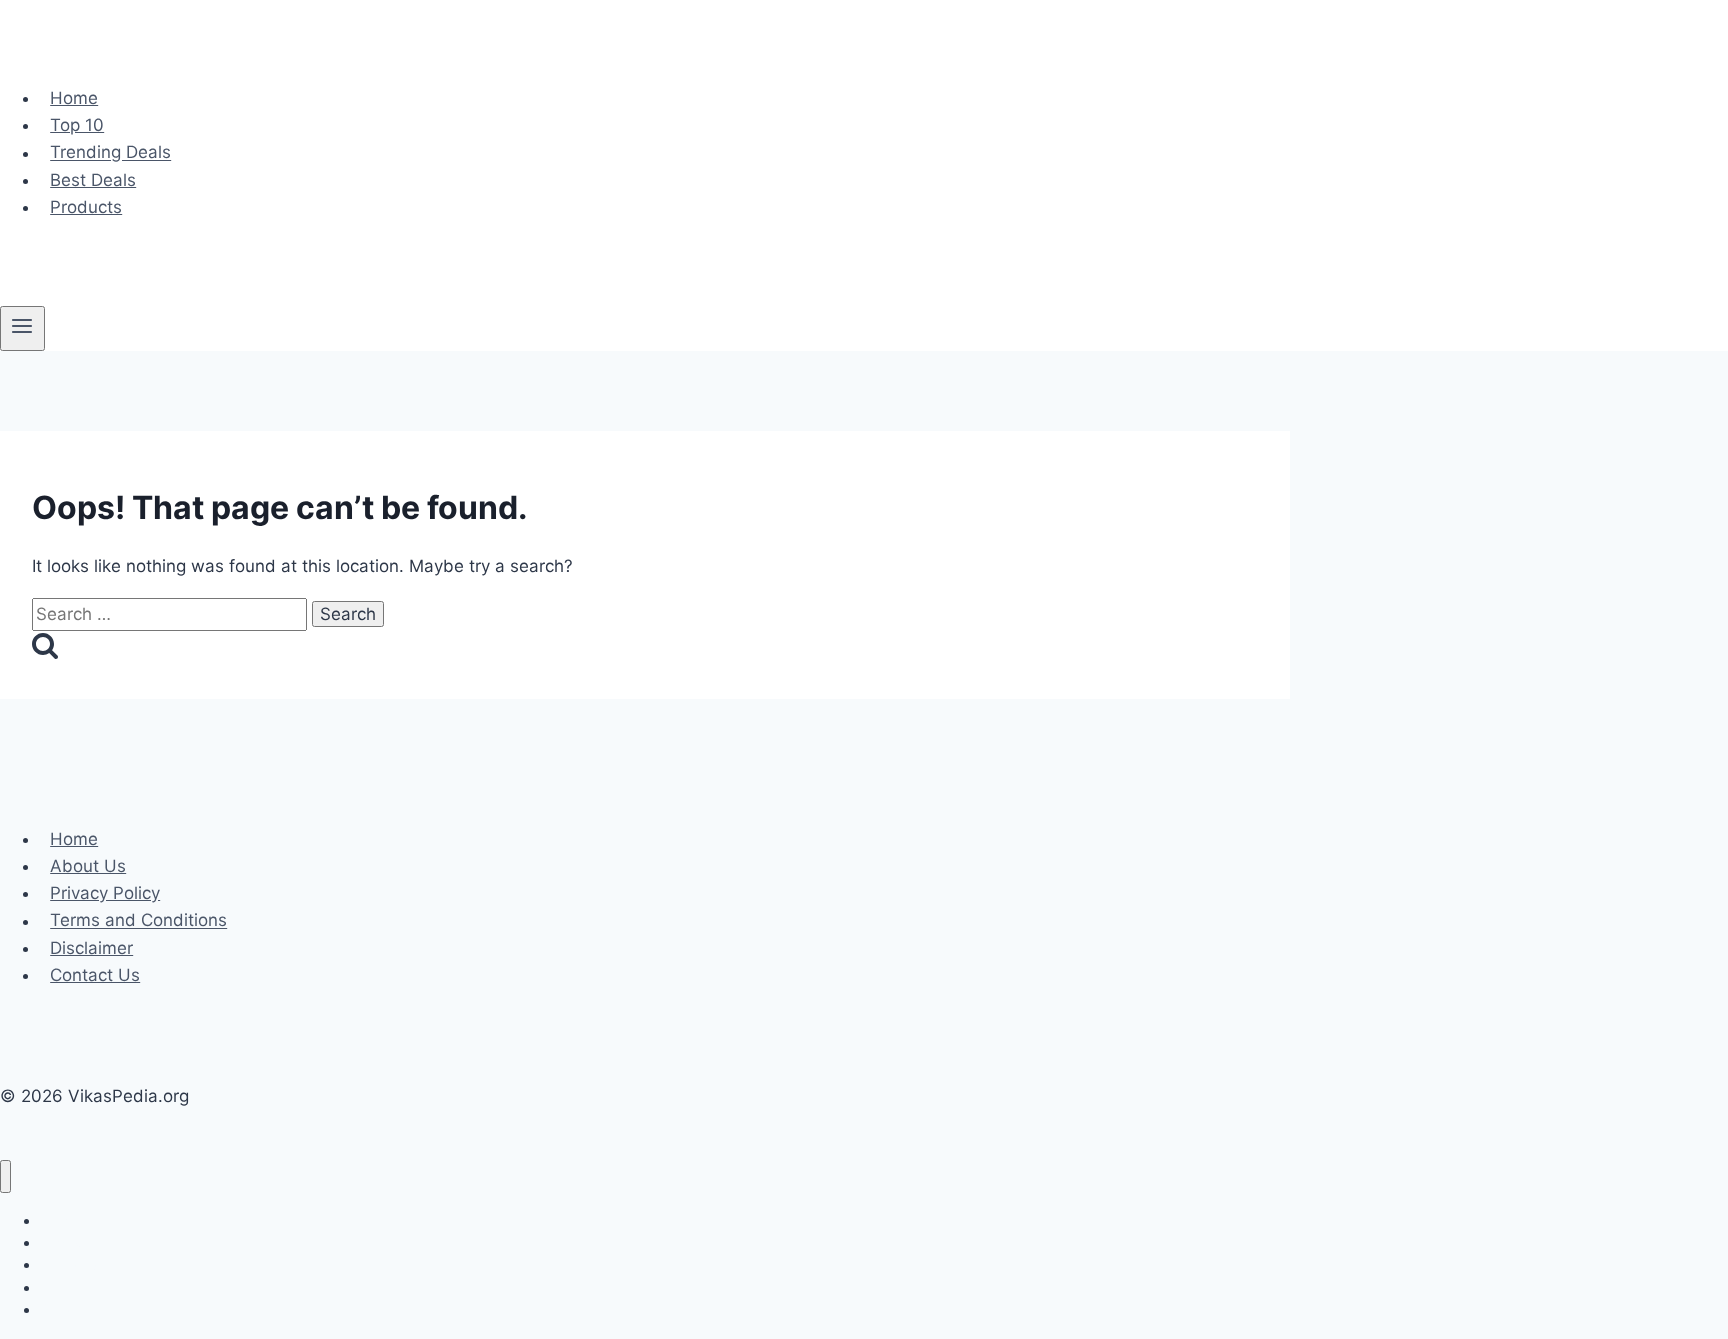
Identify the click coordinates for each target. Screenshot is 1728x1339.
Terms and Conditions (138, 921)
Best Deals (93, 180)
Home (74, 98)
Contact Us (95, 975)
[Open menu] (22, 328)
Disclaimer (91, 948)
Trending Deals (110, 153)
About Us (88, 866)
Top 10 (77, 125)
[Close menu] (5, 1176)
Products (86, 207)
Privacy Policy (105, 893)
